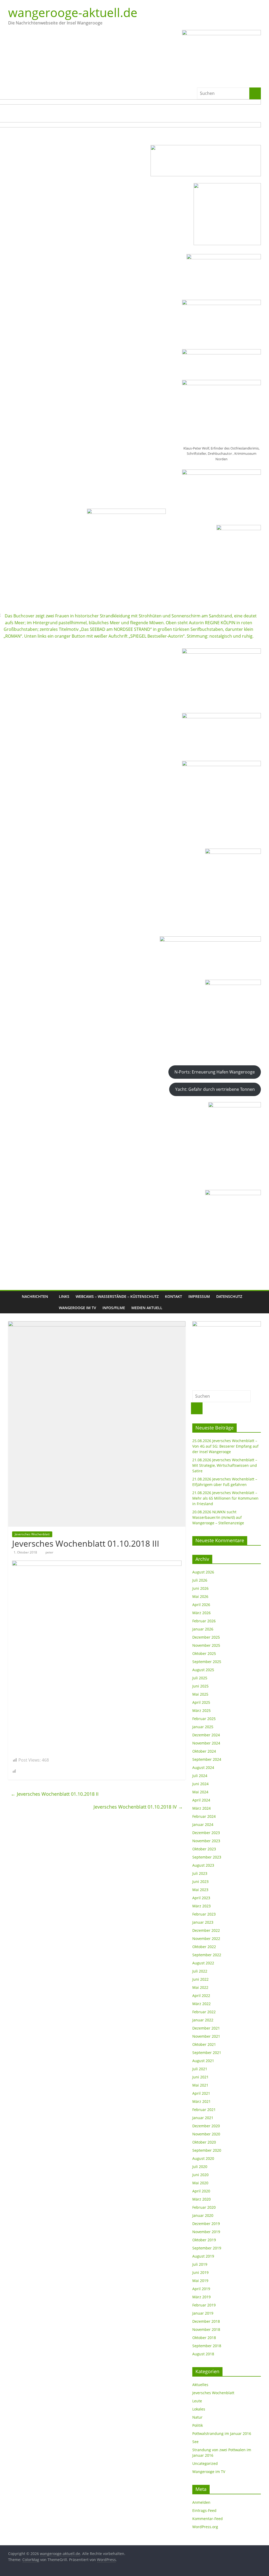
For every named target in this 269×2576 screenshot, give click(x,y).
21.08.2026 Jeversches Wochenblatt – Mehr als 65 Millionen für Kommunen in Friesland (225, 1498)
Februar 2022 (204, 2012)
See (195, 2442)
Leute (197, 2401)
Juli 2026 (200, 1580)
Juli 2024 (200, 1776)
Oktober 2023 (204, 1849)
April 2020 (201, 2191)
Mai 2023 (200, 1890)
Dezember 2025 (206, 1637)
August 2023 (203, 1865)
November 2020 (206, 2134)
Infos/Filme (114, 1308)
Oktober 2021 (204, 2044)
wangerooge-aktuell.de (73, 12)
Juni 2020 (200, 2175)
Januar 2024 (203, 1824)
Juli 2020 (200, 2167)
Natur (197, 2417)
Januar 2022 (203, 2020)
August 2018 (203, 2354)
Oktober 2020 (204, 2142)
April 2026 (201, 1605)
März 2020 (201, 2199)
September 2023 (207, 1857)
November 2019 (206, 2232)
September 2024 (207, 1759)
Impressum (199, 1296)
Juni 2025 (200, 1686)
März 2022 (201, 2004)
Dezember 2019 (206, 2224)
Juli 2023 (200, 1873)
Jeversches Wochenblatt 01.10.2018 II (55, 1794)
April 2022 (201, 1996)
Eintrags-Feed (204, 2510)
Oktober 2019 (204, 2240)
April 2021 (201, 2093)
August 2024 (203, 1767)
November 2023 (206, 1841)
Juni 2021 (200, 2077)
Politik (198, 2425)
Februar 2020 (204, 2207)
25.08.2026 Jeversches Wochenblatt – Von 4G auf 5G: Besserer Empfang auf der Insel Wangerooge (225, 1446)
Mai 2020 (200, 2183)
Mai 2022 (200, 1987)
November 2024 (206, 1743)
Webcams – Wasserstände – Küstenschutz (117, 1296)
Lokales (199, 2409)
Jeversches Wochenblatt (32, 1534)
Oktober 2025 (204, 1653)
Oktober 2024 (204, 1751)
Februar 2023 (204, 1914)
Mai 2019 (200, 2281)
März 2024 (201, 1808)
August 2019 (203, 2256)
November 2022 (206, 1939)
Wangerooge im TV (77, 1308)
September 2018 (207, 2346)
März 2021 (201, 2101)
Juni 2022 (200, 1979)
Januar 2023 (203, 1922)
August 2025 (203, 1670)
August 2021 (203, 2061)
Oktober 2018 (204, 2338)
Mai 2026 (200, 1596)
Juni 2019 (200, 2272)
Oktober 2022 (204, 1947)
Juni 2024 (200, 1784)
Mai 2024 (200, 1792)
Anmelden (201, 2502)
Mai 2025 (200, 1694)
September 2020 (207, 2150)
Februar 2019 (204, 2305)
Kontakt (174, 1296)
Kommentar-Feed (208, 2519)
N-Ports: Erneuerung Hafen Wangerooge (215, 1072)
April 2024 (201, 1800)
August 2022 (203, 1963)
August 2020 (203, 2158)
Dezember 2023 (206, 1833)
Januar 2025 (203, 1727)
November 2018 (206, 2329)
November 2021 (206, 2036)
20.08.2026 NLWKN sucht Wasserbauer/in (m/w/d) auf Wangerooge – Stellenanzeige (218, 1517)
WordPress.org (205, 2527)
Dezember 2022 (206, 1930)
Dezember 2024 (206, 1735)
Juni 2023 (200, 1881)
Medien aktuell (147, 1308)
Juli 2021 (200, 2069)
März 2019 (201, 2297)
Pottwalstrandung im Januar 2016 (222, 2433)
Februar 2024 (204, 1816)
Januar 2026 (203, 1629)
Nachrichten (35, 1296)
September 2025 (207, 1662)
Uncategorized (205, 2463)
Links (64, 1296)
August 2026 (203, 1572)
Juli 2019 (200, 2264)
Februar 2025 (204, 1719)
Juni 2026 (200, 1588)
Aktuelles (200, 2385)
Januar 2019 (203, 2313)
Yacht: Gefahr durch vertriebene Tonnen (215, 1089)
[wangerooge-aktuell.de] (13, 1302)
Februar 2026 (204, 1621)
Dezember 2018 (206, 2321)
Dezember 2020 (206, 2126)
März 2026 (201, 1613)
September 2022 (207, 1955)
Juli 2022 (200, 1971)
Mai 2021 (200, 2085)
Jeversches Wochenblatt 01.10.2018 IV (138, 1807)
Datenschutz (229, 1296)
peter (49, 1552)
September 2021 (207, 2053)
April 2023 (201, 1898)
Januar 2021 (203, 2118)
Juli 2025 (200, 1678)
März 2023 (201, 1906)
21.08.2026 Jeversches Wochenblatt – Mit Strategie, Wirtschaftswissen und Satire (225, 1465)
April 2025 (201, 1702)
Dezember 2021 (206, 2028)
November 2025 (206, 1645)
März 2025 (201, 1710)
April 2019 (201, 2289)
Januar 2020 (203, 2215)
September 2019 (207, 2248)
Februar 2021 (204, 2110)
